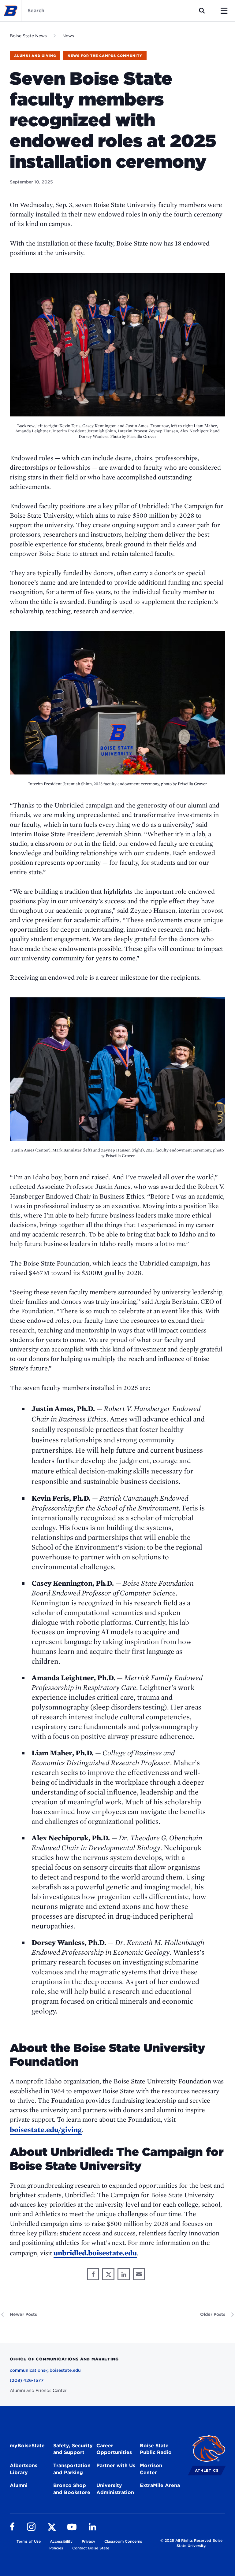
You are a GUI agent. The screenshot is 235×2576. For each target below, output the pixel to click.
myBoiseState (27, 2446)
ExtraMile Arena (160, 2485)
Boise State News (28, 36)
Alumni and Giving (35, 56)
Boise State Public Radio (156, 2449)
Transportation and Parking (72, 2469)
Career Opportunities (114, 2449)
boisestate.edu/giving (46, 2129)
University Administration (115, 2489)
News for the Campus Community (105, 56)
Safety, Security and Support (73, 2449)
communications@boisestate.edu (45, 2370)
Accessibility (61, 2541)
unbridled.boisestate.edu (95, 2253)
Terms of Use (29, 2541)
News (68, 36)
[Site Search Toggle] (202, 11)
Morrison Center (151, 2469)
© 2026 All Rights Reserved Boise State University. (191, 2543)
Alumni (19, 2485)
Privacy (88, 2541)
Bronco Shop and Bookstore (72, 2489)
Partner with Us (116, 2465)
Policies (56, 2548)
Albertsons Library (24, 2469)
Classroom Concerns (123, 2541)
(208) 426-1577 (27, 2380)
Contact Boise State (91, 2548)
